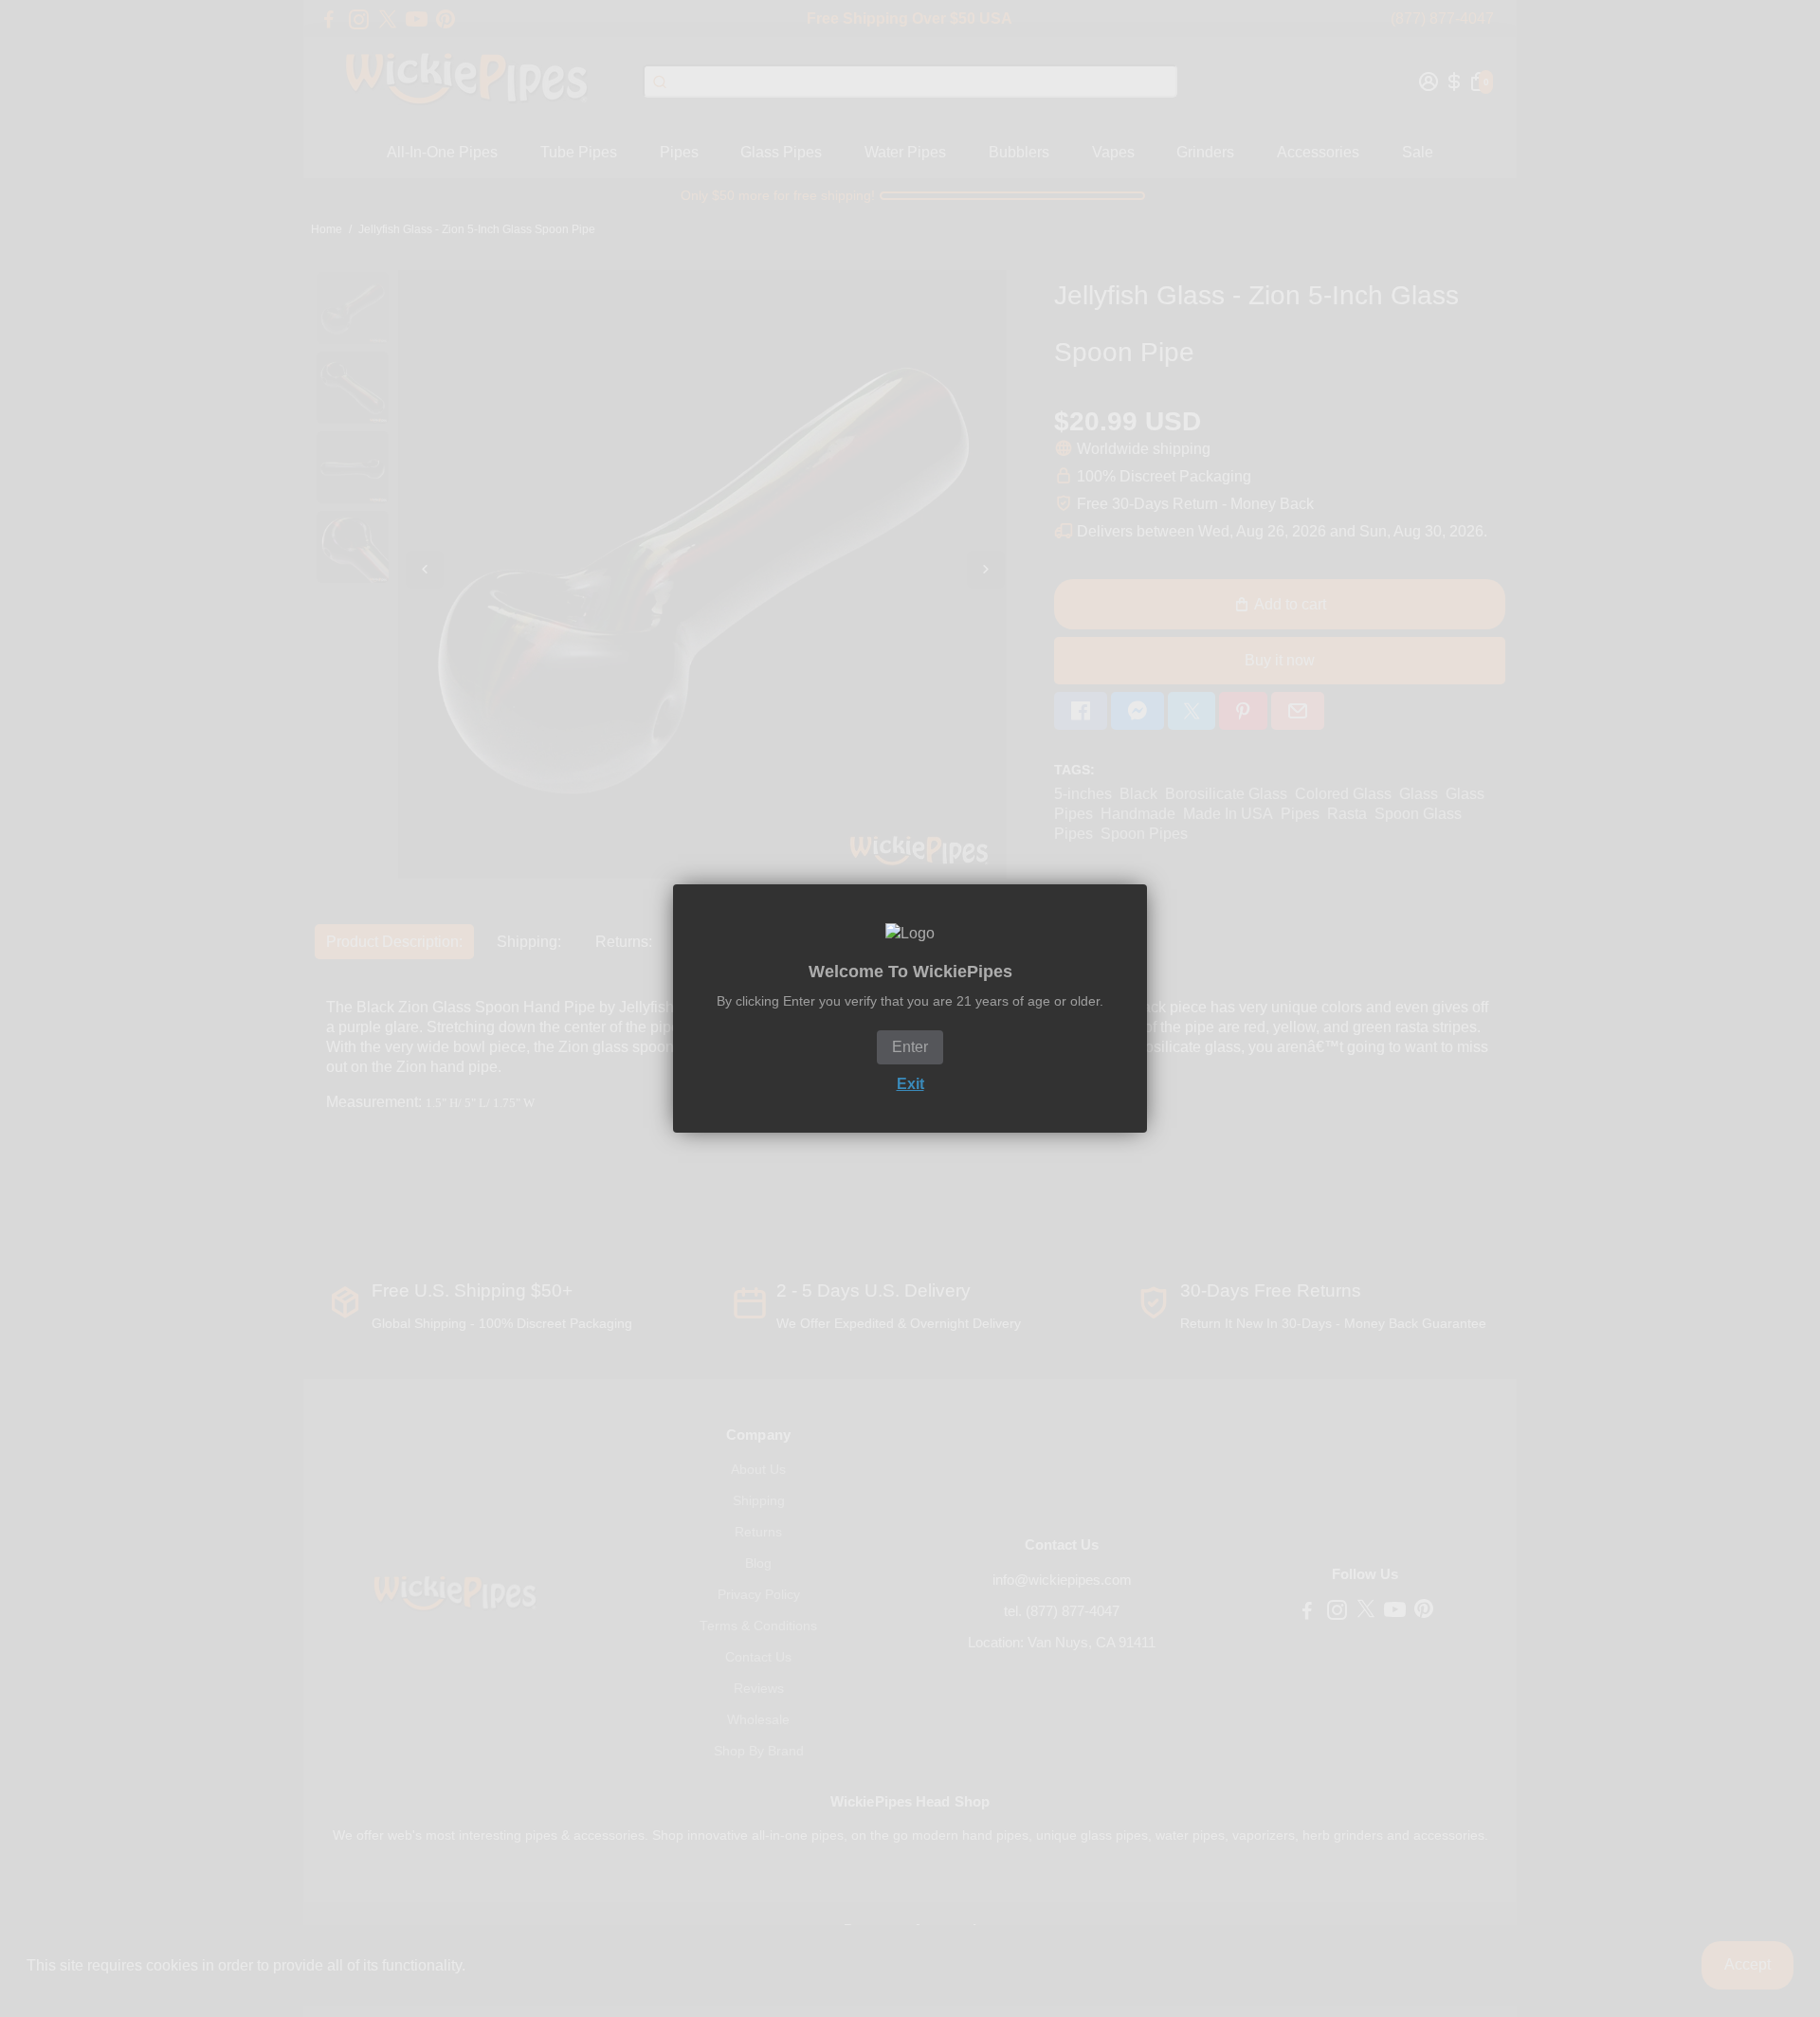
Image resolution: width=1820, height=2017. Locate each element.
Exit (910, 1084)
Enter (910, 1047)
